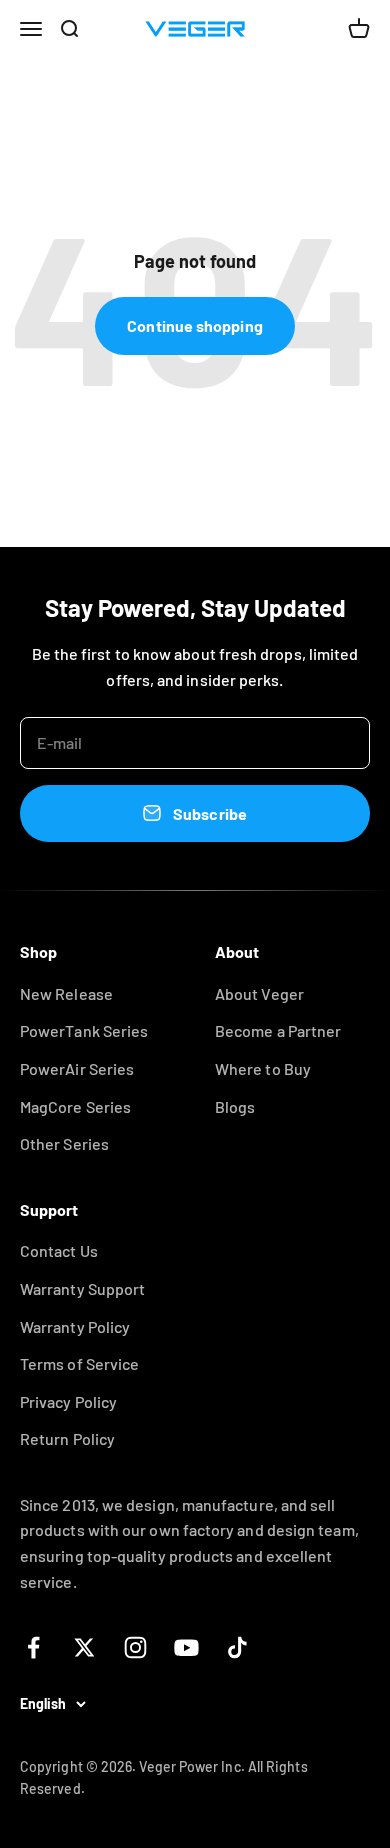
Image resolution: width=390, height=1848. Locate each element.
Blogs (235, 1106)
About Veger (259, 993)
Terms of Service (79, 1363)
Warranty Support (82, 1288)
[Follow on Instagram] (135, 1647)
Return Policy (67, 1438)
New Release (66, 993)
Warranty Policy (75, 1326)
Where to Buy (263, 1068)
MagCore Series (75, 1106)
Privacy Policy (68, 1401)
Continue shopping (194, 325)
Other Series (64, 1143)
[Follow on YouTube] (186, 1647)
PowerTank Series (84, 1030)
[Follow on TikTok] (237, 1647)
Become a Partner (278, 1030)
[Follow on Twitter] (84, 1647)
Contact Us (59, 1250)
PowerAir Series (77, 1068)
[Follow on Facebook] (33, 1647)
